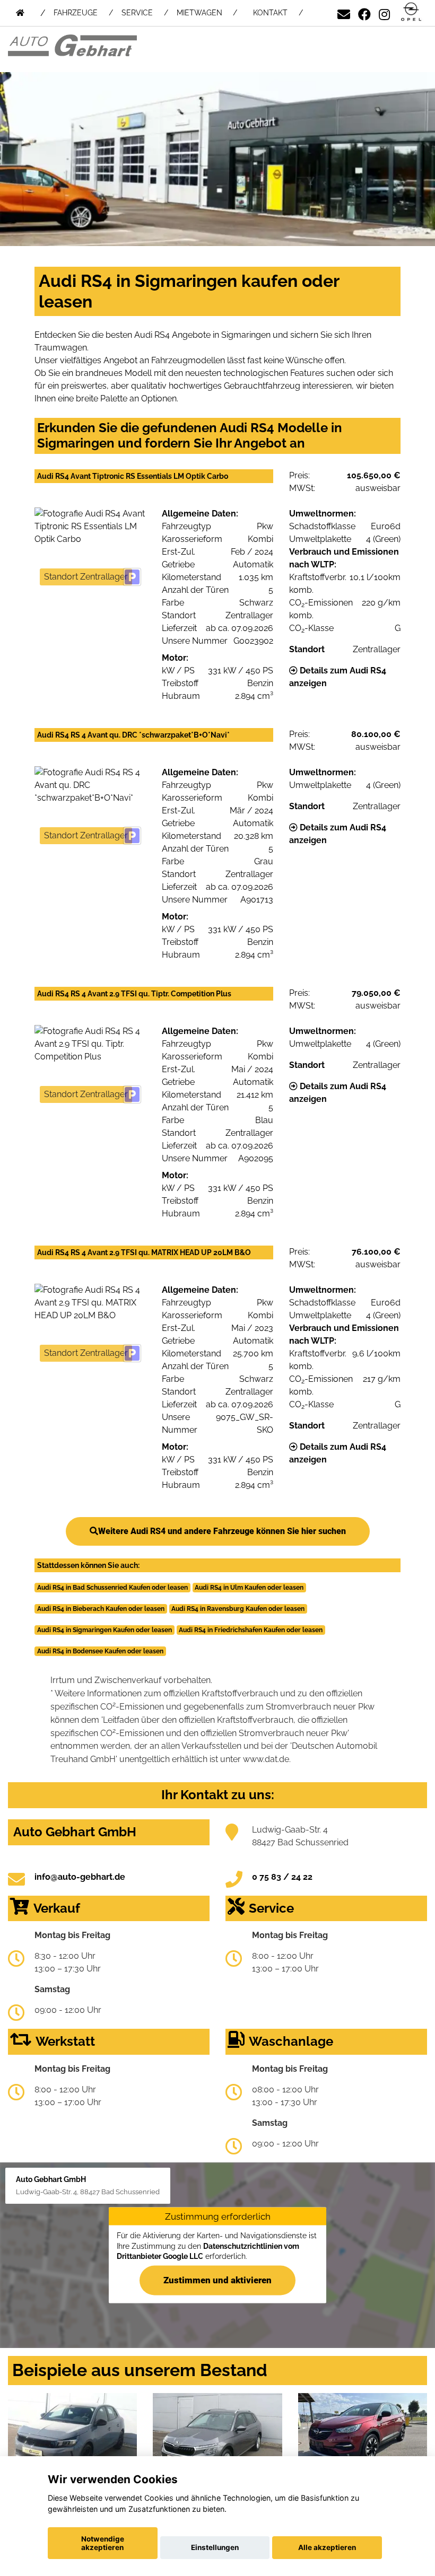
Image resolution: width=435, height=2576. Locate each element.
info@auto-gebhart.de (80, 1877)
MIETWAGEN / (207, 13)
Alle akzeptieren (327, 2547)
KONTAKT (270, 13)
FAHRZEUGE (76, 13)
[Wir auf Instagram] (384, 12)
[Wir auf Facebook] (364, 12)
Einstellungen (215, 2547)
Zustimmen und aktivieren (217, 2280)
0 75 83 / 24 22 (282, 1877)
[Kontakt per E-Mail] (344, 12)
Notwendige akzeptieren (103, 2543)
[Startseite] (411, 12)
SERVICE (137, 13)
